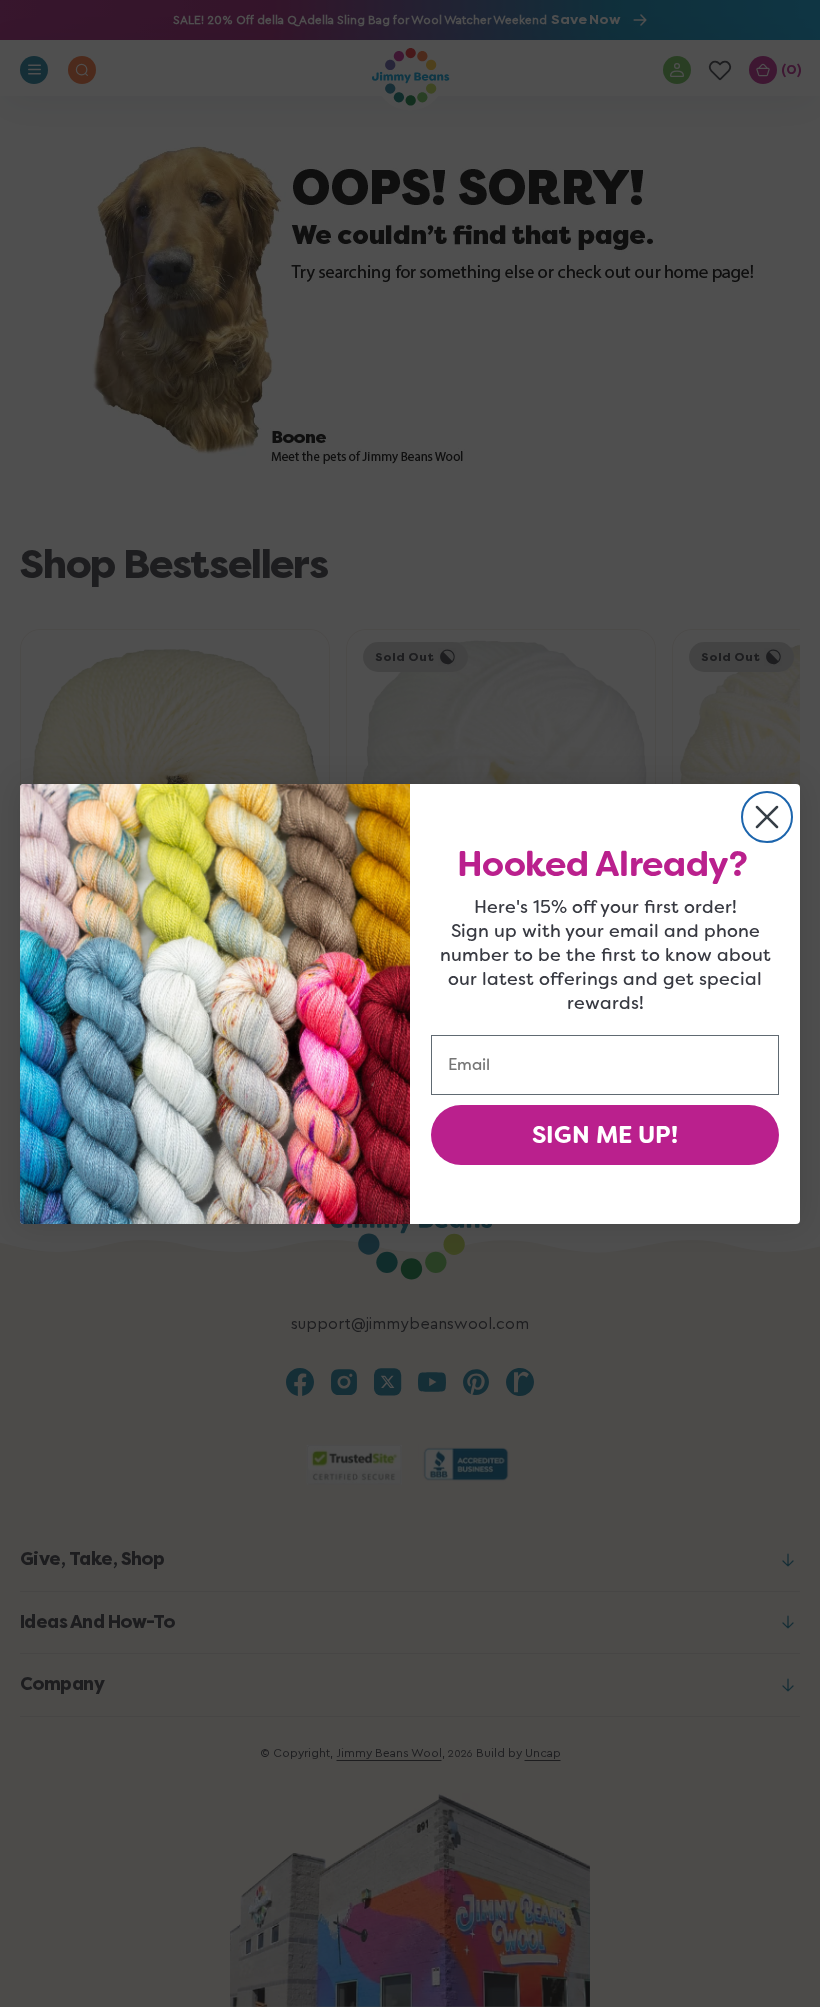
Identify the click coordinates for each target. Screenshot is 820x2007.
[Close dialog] (767, 817)
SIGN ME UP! (605, 1135)
